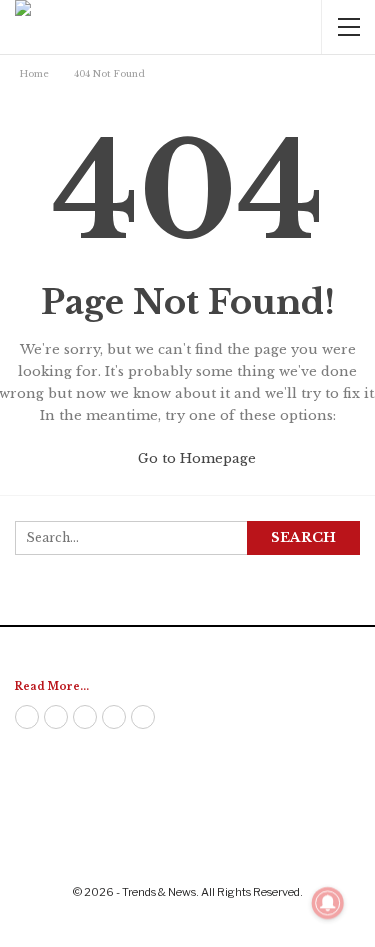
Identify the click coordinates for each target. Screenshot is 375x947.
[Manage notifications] (328, 903)
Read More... (52, 686)
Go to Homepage (195, 458)
